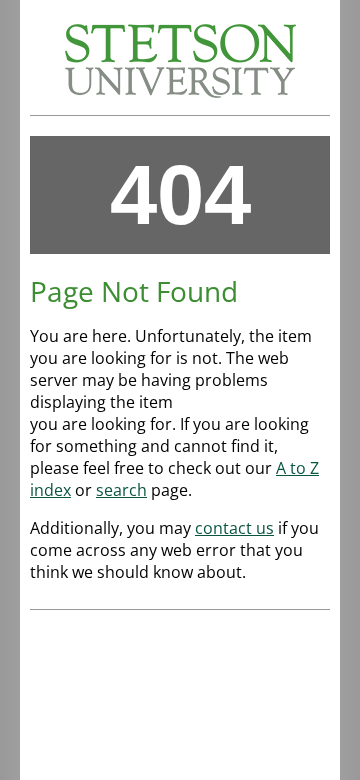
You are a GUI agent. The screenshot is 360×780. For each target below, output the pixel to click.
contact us (234, 528)
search (121, 490)
